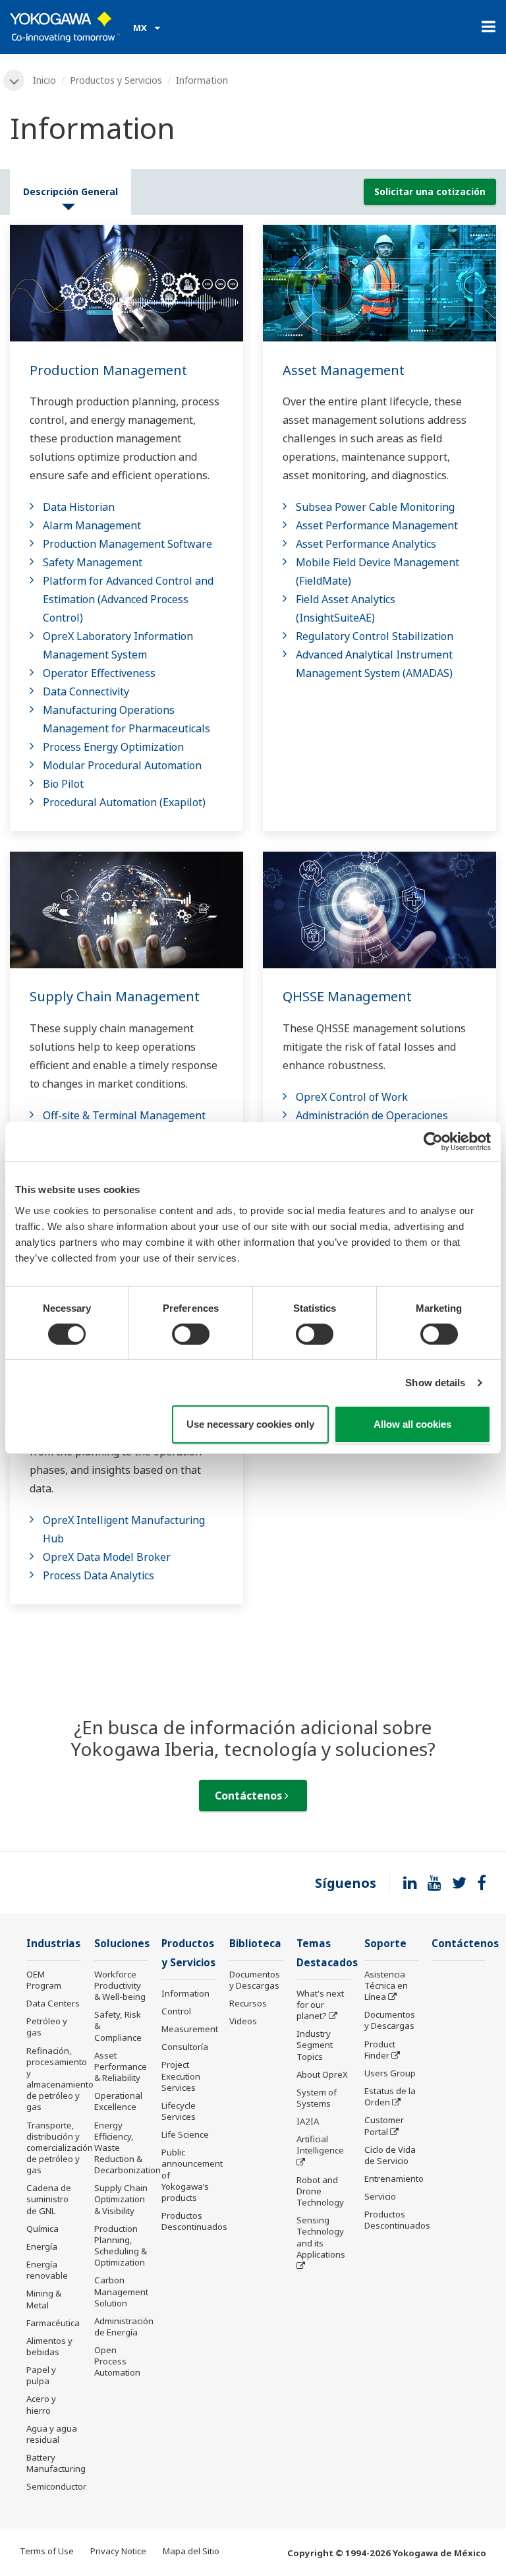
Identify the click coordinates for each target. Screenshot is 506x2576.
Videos (243, 2021)
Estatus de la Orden (390, 2096)
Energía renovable (47, 2270)
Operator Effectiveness (99, 673)
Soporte (385, 1944)
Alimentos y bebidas (49, 2346)
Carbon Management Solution (121, 2291)
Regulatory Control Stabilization (375, 636)
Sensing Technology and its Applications (321, 2237)
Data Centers (53, 2003)
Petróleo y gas (47, 2027)
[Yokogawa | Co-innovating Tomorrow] (65, 27)
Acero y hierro (41, 2404)
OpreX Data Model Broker (107, 1557)
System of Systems (317, 2098)
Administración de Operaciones (372, 1115)
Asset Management (344, 370)
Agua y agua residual (52, 2434)
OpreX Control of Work (352, 1097)
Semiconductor (56, 2486)
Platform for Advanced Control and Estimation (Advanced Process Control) (128, 599)
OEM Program (44, 1980)
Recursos (248, 2003)
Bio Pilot (63, 784)
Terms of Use (47, 2551)
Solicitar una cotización (430, 191)
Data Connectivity (86, 691)
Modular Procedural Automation (122, 765)
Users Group (390, 2073)
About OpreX (322, 2074)
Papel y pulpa (41, 2375)
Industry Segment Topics (315, 2045)
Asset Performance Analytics (366, 544)
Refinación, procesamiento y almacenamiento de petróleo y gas (60, 2079)
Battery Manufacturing (56, 2463)
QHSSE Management (347, 996)
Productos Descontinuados (194, 2221)
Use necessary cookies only (250, 1424)
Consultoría (185, 2047)
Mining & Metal (44, 2299)
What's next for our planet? (320, 2005)
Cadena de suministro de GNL (49, 2199)
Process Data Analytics (98, 1575)
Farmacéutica (53, 2323)
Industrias (53, 1944)
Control (176, 2011)
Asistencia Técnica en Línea (386, 1985)
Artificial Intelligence (320, 2145)
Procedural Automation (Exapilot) (124, 802)
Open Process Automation (117, 2361)
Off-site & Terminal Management (124, 1115)
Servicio (380, 2196)
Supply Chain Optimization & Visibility (121, 2199)
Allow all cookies (412, 1424)
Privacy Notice (118, 2551)
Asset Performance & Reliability (121, 2066)
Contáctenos (250, 1796)
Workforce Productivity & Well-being (120, 1985)
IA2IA (308, 2121)
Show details (435, 1383)
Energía (42, 2246)
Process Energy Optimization (113, 747)
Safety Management (93, 562)
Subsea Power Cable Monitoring (375, 507)
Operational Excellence (118, 2101)
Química (42, 2229)
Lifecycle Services (179, 2111)
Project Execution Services (181, 2076)
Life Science (185, 2134)
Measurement (190, 2029)
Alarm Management (92, 525)
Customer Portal (384, 2125)
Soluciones (122, 1944)
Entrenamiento (394, 2179)
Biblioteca (255, 1944)
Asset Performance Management (377, 525)
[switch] (191, 1334)
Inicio (44, 80)
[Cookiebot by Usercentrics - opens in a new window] (433, 1142)
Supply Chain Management (115, 996)
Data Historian (79, 507)
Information (185, 1993)
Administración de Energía (124, 2327)
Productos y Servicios (116, 80)
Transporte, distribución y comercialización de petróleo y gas (60, 2148)
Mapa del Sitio (191, 2551)
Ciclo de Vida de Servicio (390, 2155)
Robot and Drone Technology (320, 2191)
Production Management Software (127, 544)
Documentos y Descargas (255, 1980)
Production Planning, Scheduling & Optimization (121, 2245)
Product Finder (380, 2050)
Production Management (108, 370)
